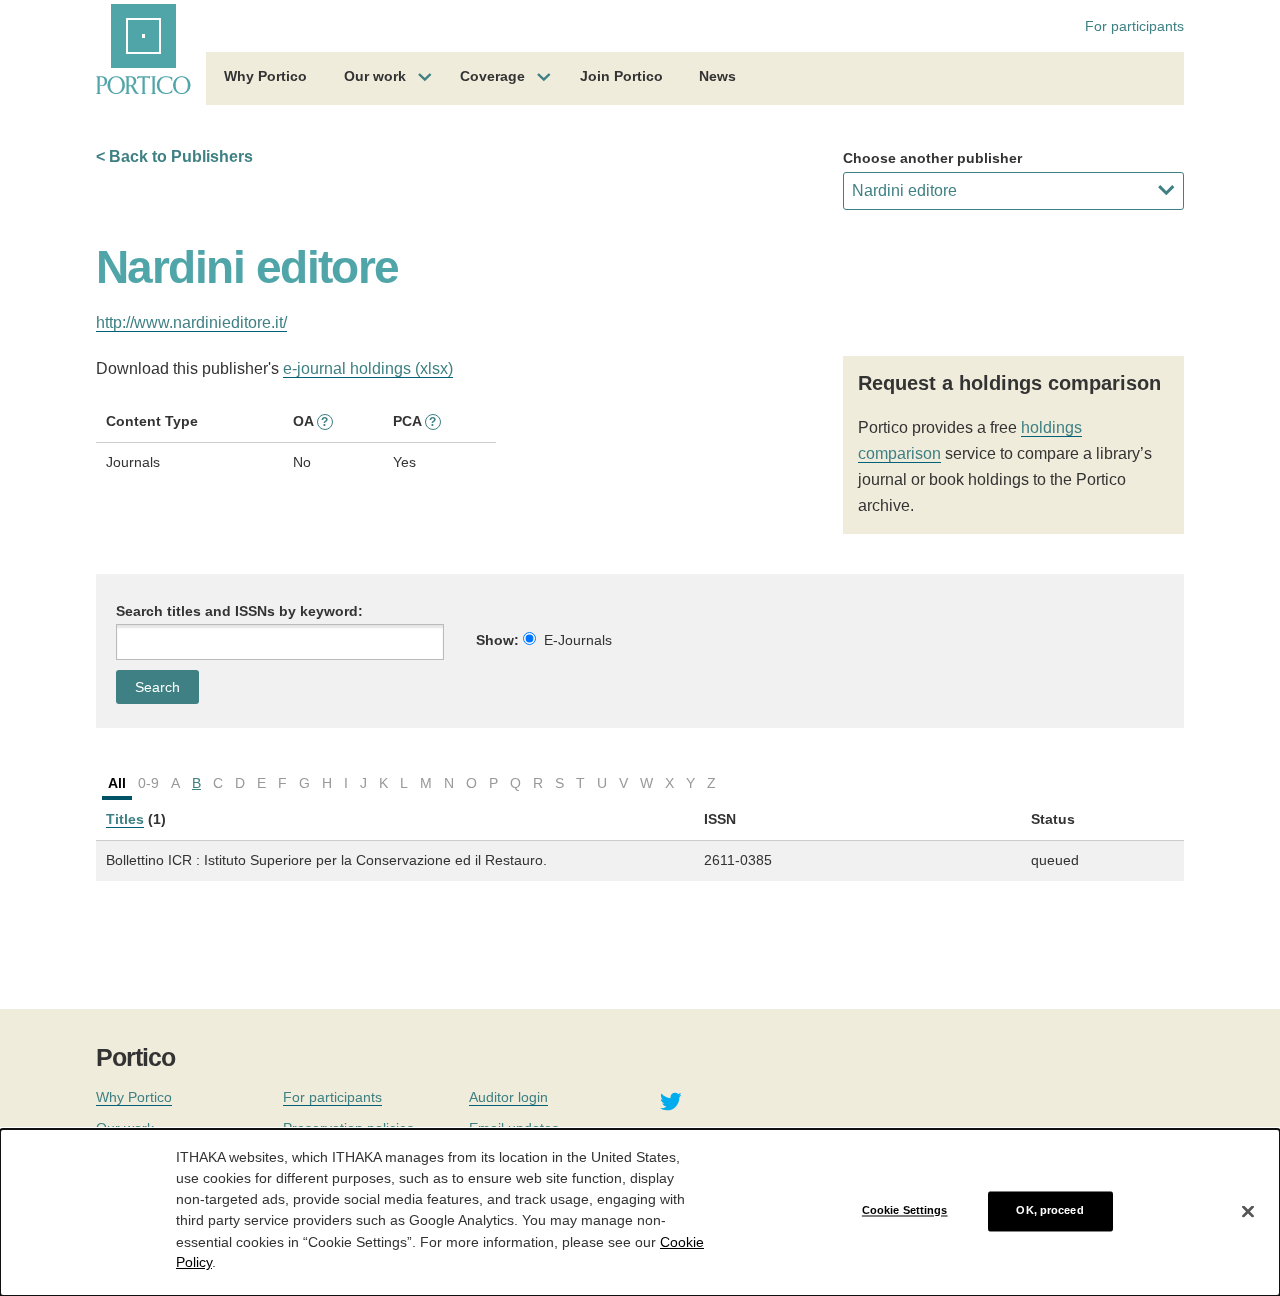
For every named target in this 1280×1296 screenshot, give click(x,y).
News (717, 76)
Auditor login (508, 1097)
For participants (1134, 26)
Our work (375, 76)
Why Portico (265, 76)
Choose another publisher (932, 158)
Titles (125, 819)
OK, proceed (1049, 1211)
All (117, 783)
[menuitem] (265, 79)
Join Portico (621, 76)
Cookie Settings (905, 1211)
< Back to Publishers (174, 156)
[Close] (1248, 1211)
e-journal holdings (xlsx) (368, 368)
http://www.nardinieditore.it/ (191, 322)
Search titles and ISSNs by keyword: (239, 611)
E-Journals (578, 640)
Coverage (492, 76)
